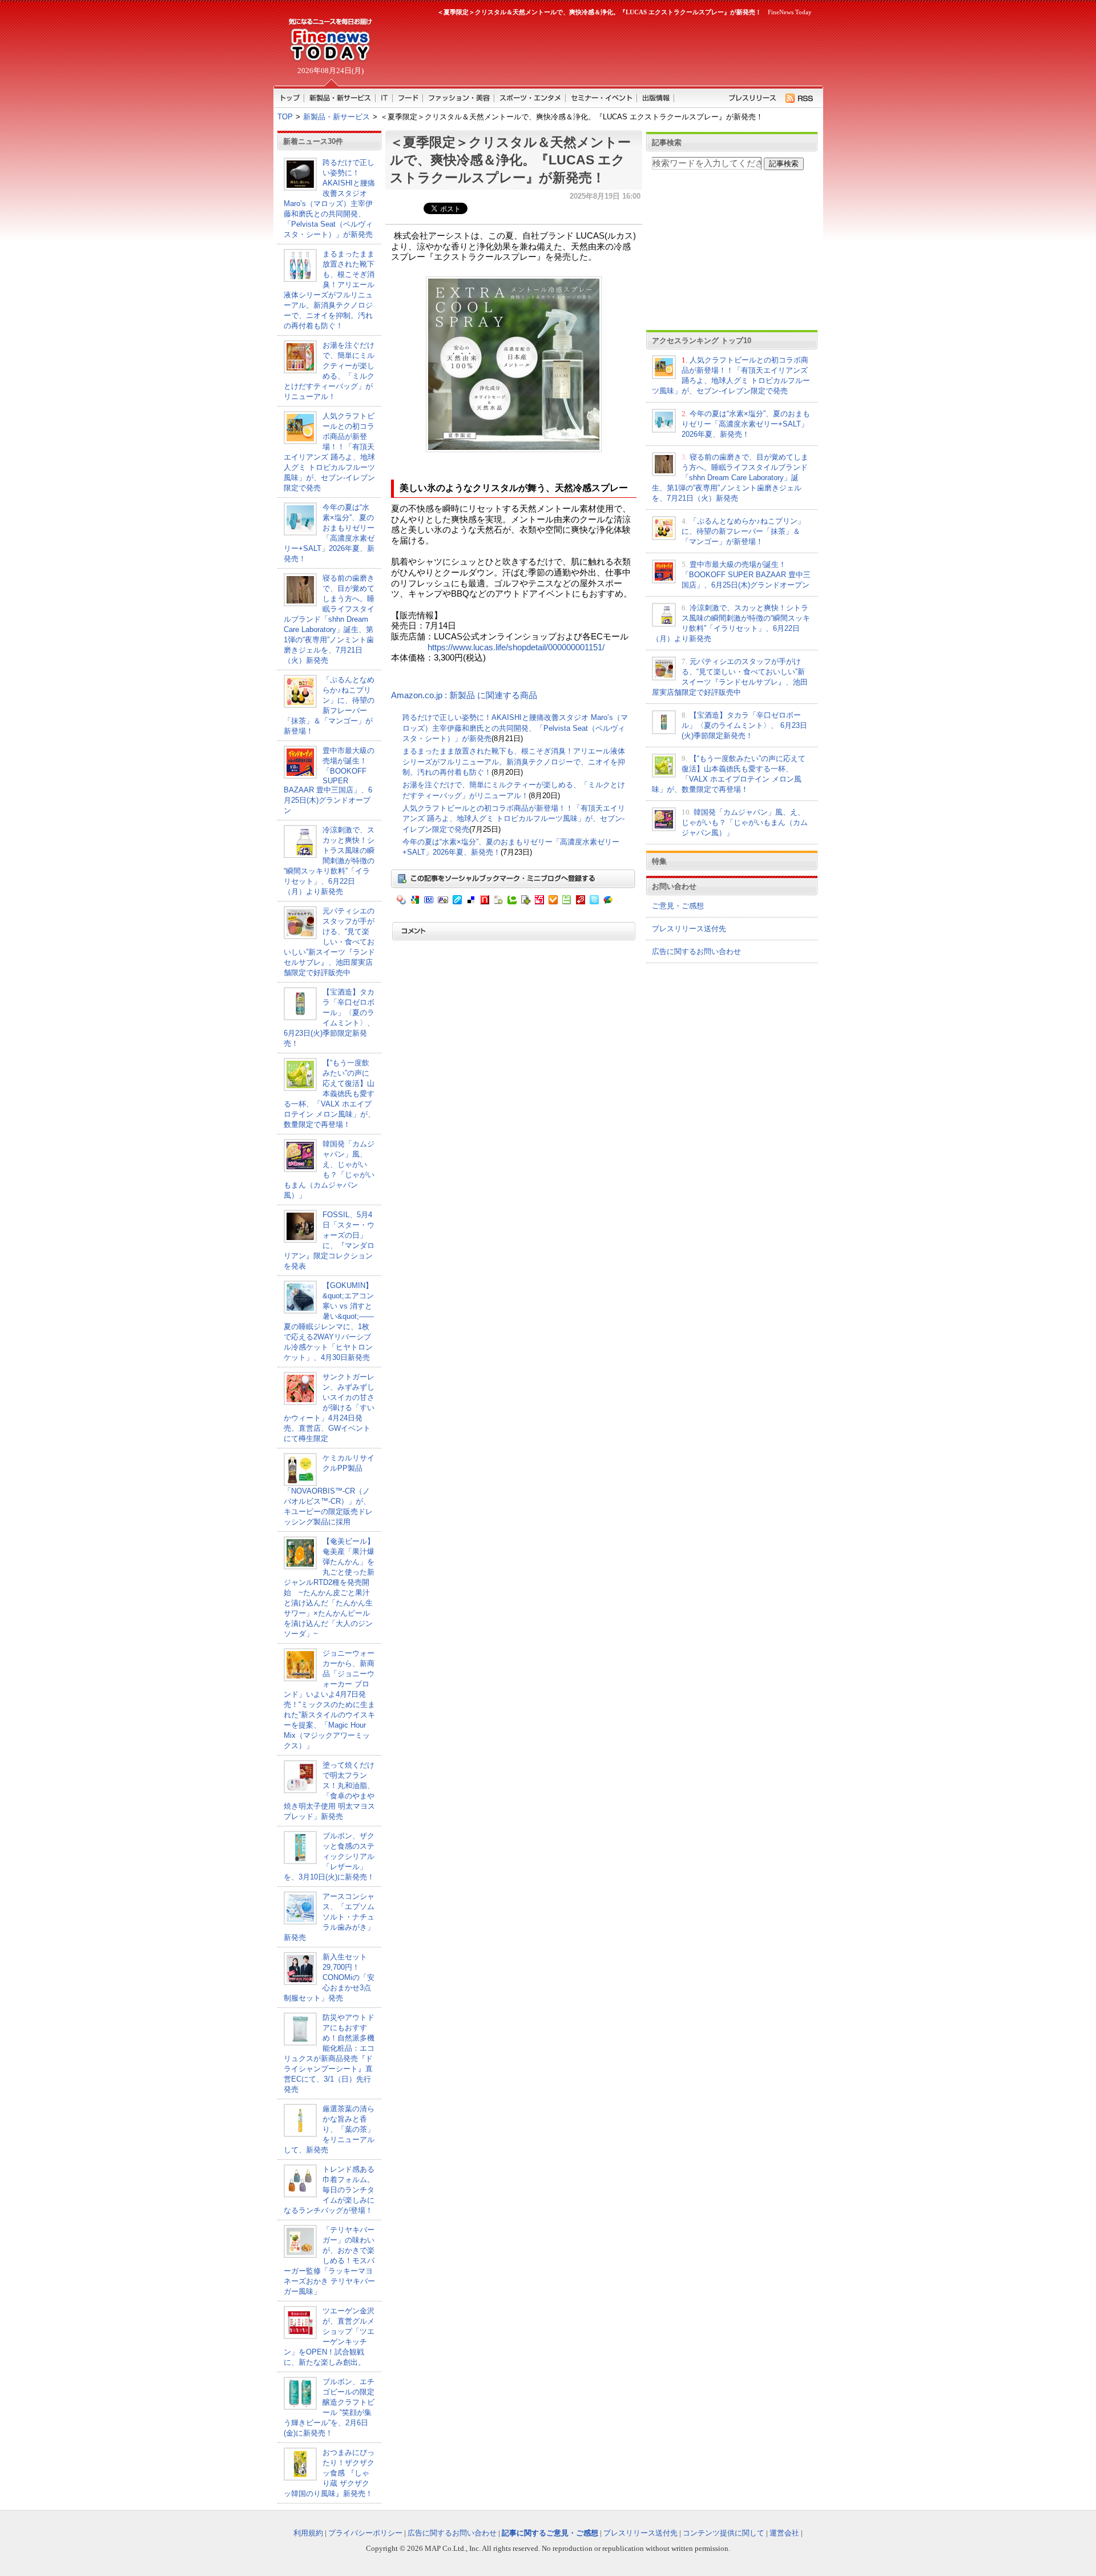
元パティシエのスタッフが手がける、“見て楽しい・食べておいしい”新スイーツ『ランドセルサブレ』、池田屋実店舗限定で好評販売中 (329, 942)
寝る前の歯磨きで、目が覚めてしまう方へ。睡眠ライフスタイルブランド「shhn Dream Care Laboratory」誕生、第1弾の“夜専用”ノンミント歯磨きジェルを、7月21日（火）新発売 (329, 619)
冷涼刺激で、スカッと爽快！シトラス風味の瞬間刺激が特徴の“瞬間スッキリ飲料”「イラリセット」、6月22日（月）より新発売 (329, 861)
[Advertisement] (599, 49)
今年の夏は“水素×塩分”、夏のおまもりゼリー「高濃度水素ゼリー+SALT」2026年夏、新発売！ (746, 424)
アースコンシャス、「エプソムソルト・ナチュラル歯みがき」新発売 (329, 1917)
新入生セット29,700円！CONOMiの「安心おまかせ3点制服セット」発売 (329, 1977)
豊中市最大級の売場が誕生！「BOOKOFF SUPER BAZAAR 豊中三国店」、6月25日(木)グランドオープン (329, 780)
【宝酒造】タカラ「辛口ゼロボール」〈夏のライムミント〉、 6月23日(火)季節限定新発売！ (744, 725)
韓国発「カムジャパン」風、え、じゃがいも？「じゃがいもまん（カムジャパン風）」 (745, 822)
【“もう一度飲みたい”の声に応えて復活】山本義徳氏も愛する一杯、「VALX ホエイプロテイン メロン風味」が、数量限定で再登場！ (329, 1094)
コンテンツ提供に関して (724, 2533)
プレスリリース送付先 (689, 929)
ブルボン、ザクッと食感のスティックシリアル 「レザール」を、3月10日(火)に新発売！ (329, 1856)
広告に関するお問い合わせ (696, 951)
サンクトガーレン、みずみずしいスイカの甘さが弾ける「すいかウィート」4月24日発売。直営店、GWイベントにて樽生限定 (329, 1408)
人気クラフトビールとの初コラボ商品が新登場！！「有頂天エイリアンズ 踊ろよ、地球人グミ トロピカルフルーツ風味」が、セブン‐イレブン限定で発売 (514, 819)
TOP (285, 117)
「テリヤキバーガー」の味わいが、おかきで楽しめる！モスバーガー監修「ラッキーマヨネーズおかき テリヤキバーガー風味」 (329, 2261)
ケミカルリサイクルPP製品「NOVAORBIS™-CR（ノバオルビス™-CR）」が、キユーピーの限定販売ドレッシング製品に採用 (329, 1490)
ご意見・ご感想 (678, 906)
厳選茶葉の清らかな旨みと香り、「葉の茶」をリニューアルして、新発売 (329, 2129)
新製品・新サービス (337, 117)
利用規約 (308, 2533)
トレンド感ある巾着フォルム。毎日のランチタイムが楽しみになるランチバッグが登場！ (329, 2190)
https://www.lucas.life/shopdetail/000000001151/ (516, 647)
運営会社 (784, 2533)
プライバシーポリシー (365, 2533)
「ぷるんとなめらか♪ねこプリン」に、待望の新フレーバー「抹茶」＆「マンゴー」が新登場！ (743, 531)
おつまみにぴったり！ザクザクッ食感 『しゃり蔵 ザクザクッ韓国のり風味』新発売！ (329, 2473)
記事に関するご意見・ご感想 (550, 2533)
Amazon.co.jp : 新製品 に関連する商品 (464, 695)
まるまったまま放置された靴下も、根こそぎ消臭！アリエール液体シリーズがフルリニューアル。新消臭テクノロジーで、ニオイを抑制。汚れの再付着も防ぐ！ (514, 762)
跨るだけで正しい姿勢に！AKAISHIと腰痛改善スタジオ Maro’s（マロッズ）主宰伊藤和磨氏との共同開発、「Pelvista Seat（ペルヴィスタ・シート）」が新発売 (515, 728)
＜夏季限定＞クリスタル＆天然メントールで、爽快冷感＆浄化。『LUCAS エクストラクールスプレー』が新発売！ (510, 160)
